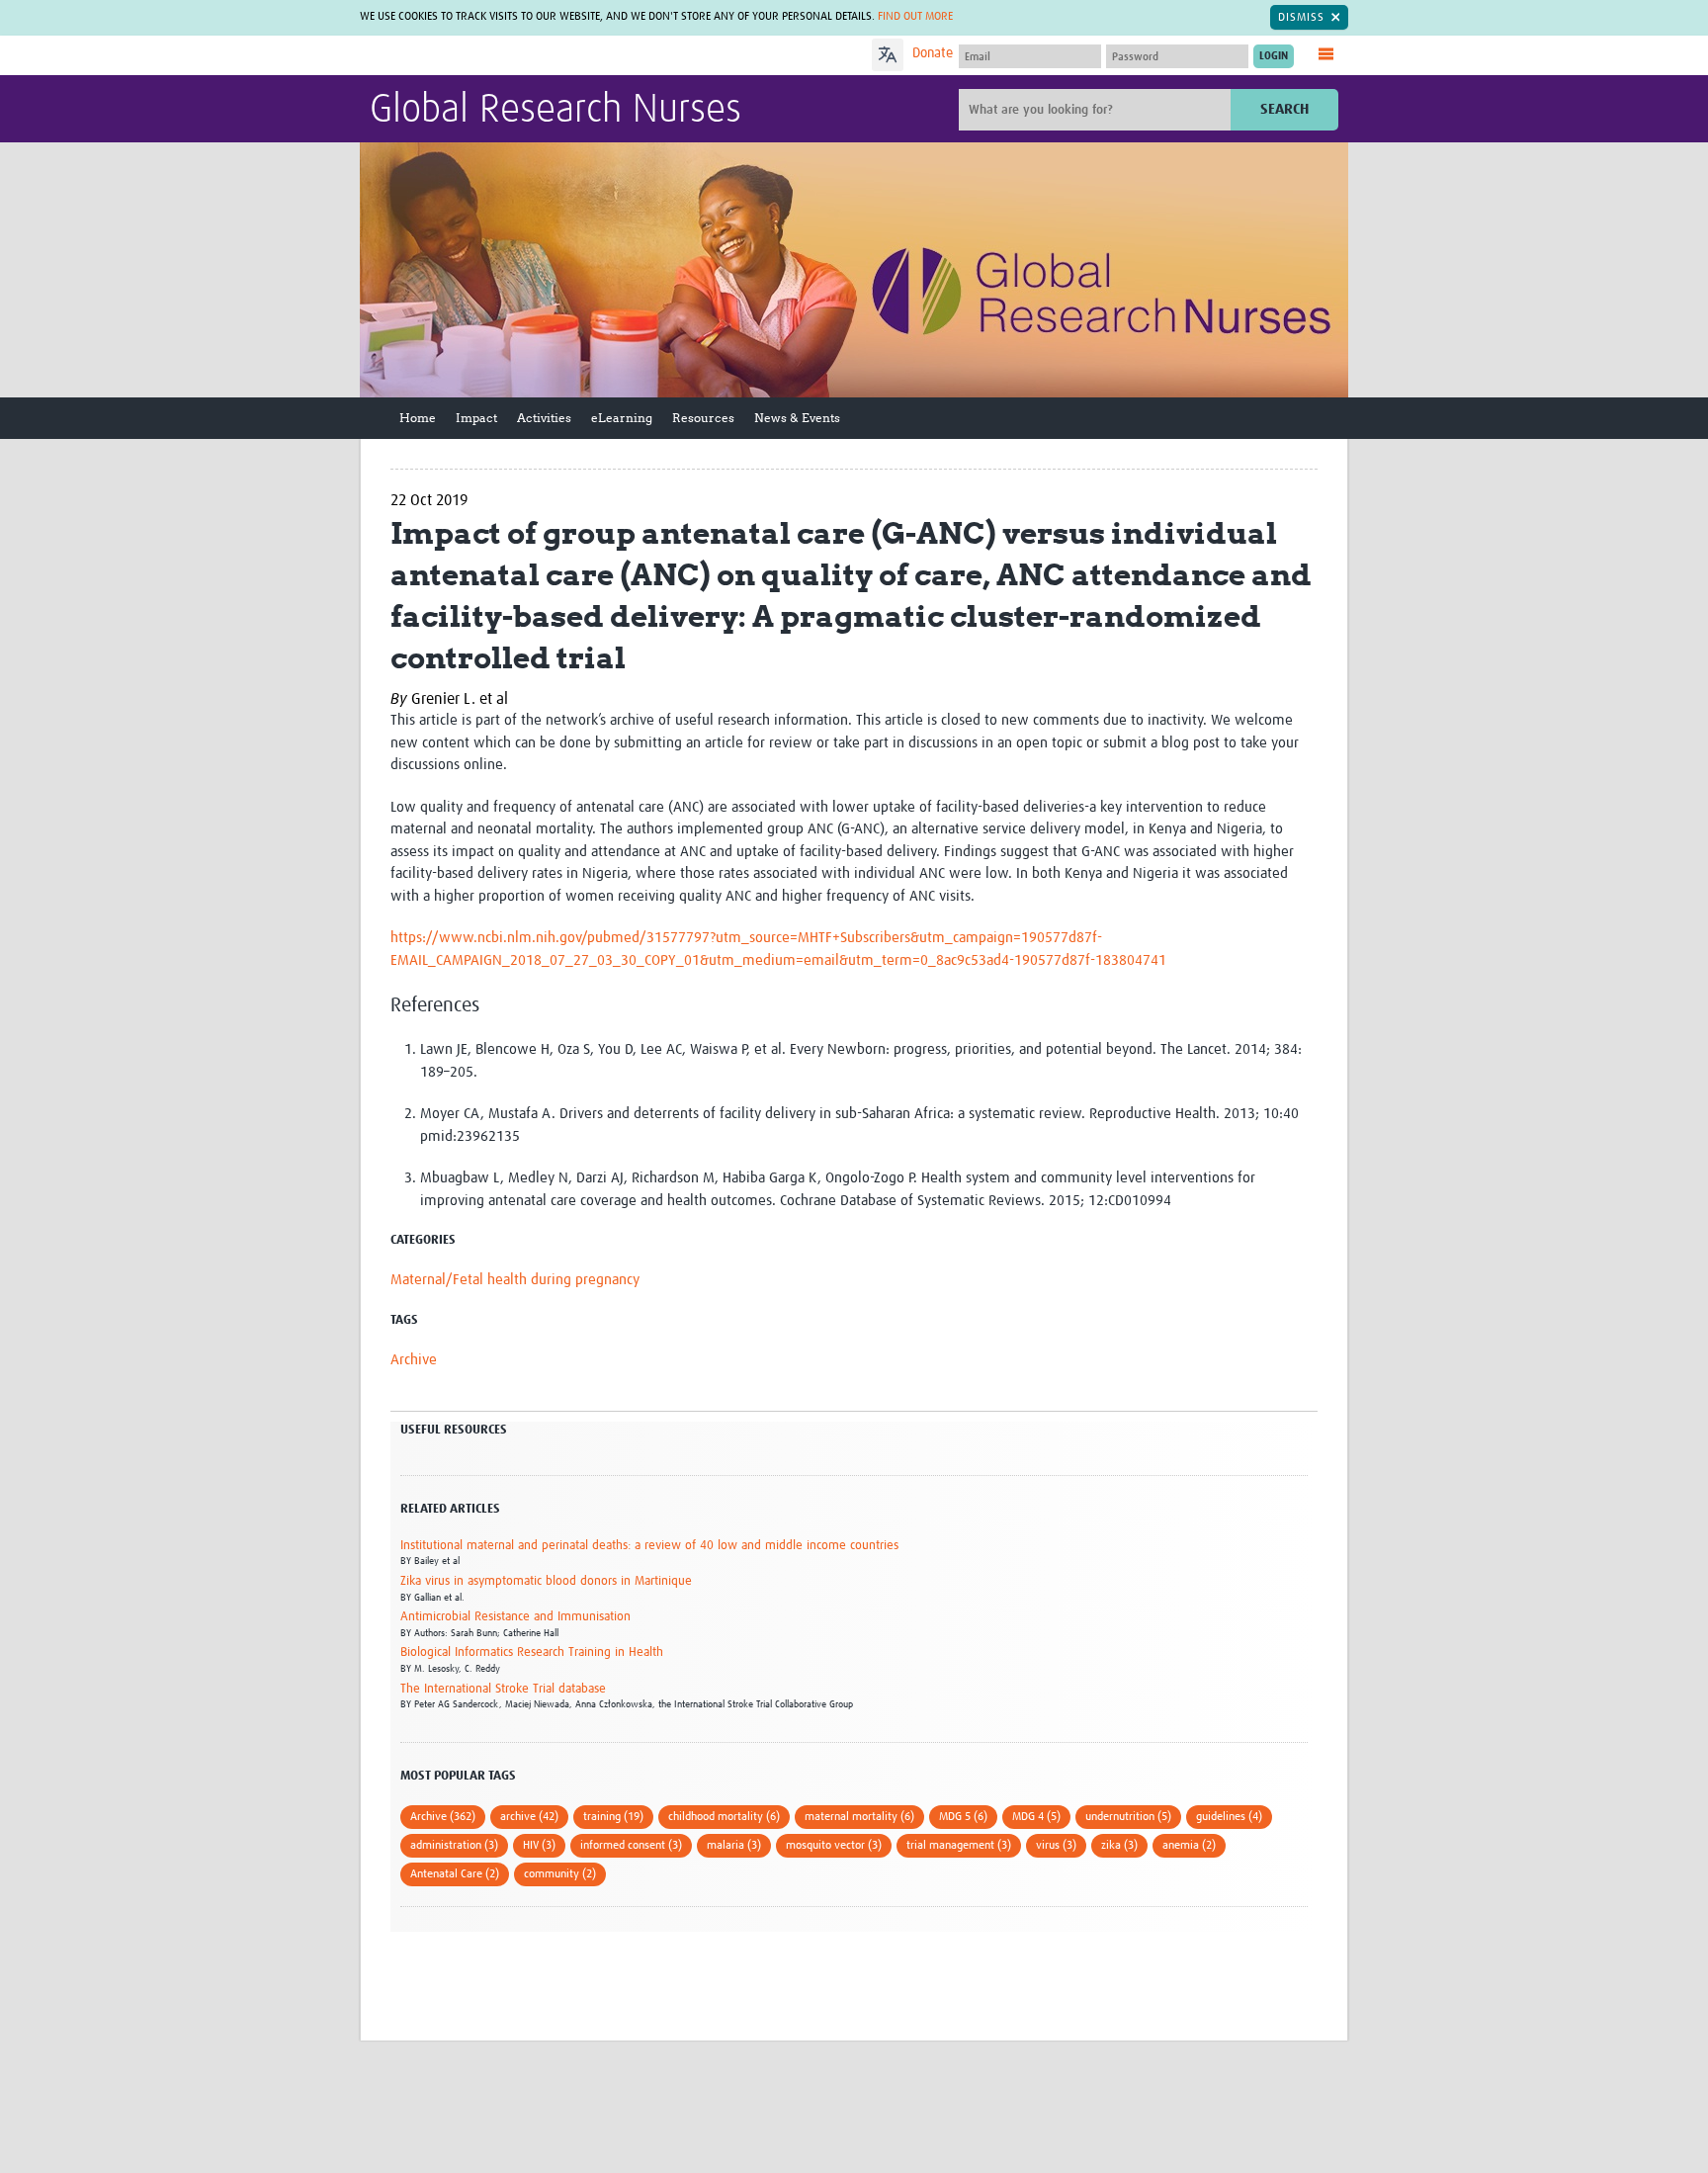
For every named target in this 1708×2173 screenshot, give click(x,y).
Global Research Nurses (555, 111)
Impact (476, 418)
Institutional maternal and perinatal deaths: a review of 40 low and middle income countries (649, 1546)
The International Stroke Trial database (503, 1689)
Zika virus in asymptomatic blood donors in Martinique (546, 1581)
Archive (414, 1360)
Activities (544, 418)
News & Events (797, 418)
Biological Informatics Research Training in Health (532, 1652)
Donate (933, 53)
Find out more (915, 17)
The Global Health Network (517, 56)
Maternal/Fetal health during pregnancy (515, 1280)
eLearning (622, 418)
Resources (703, 418)
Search (1284, 109)
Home (418, 418)
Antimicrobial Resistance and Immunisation (515, 1617)
